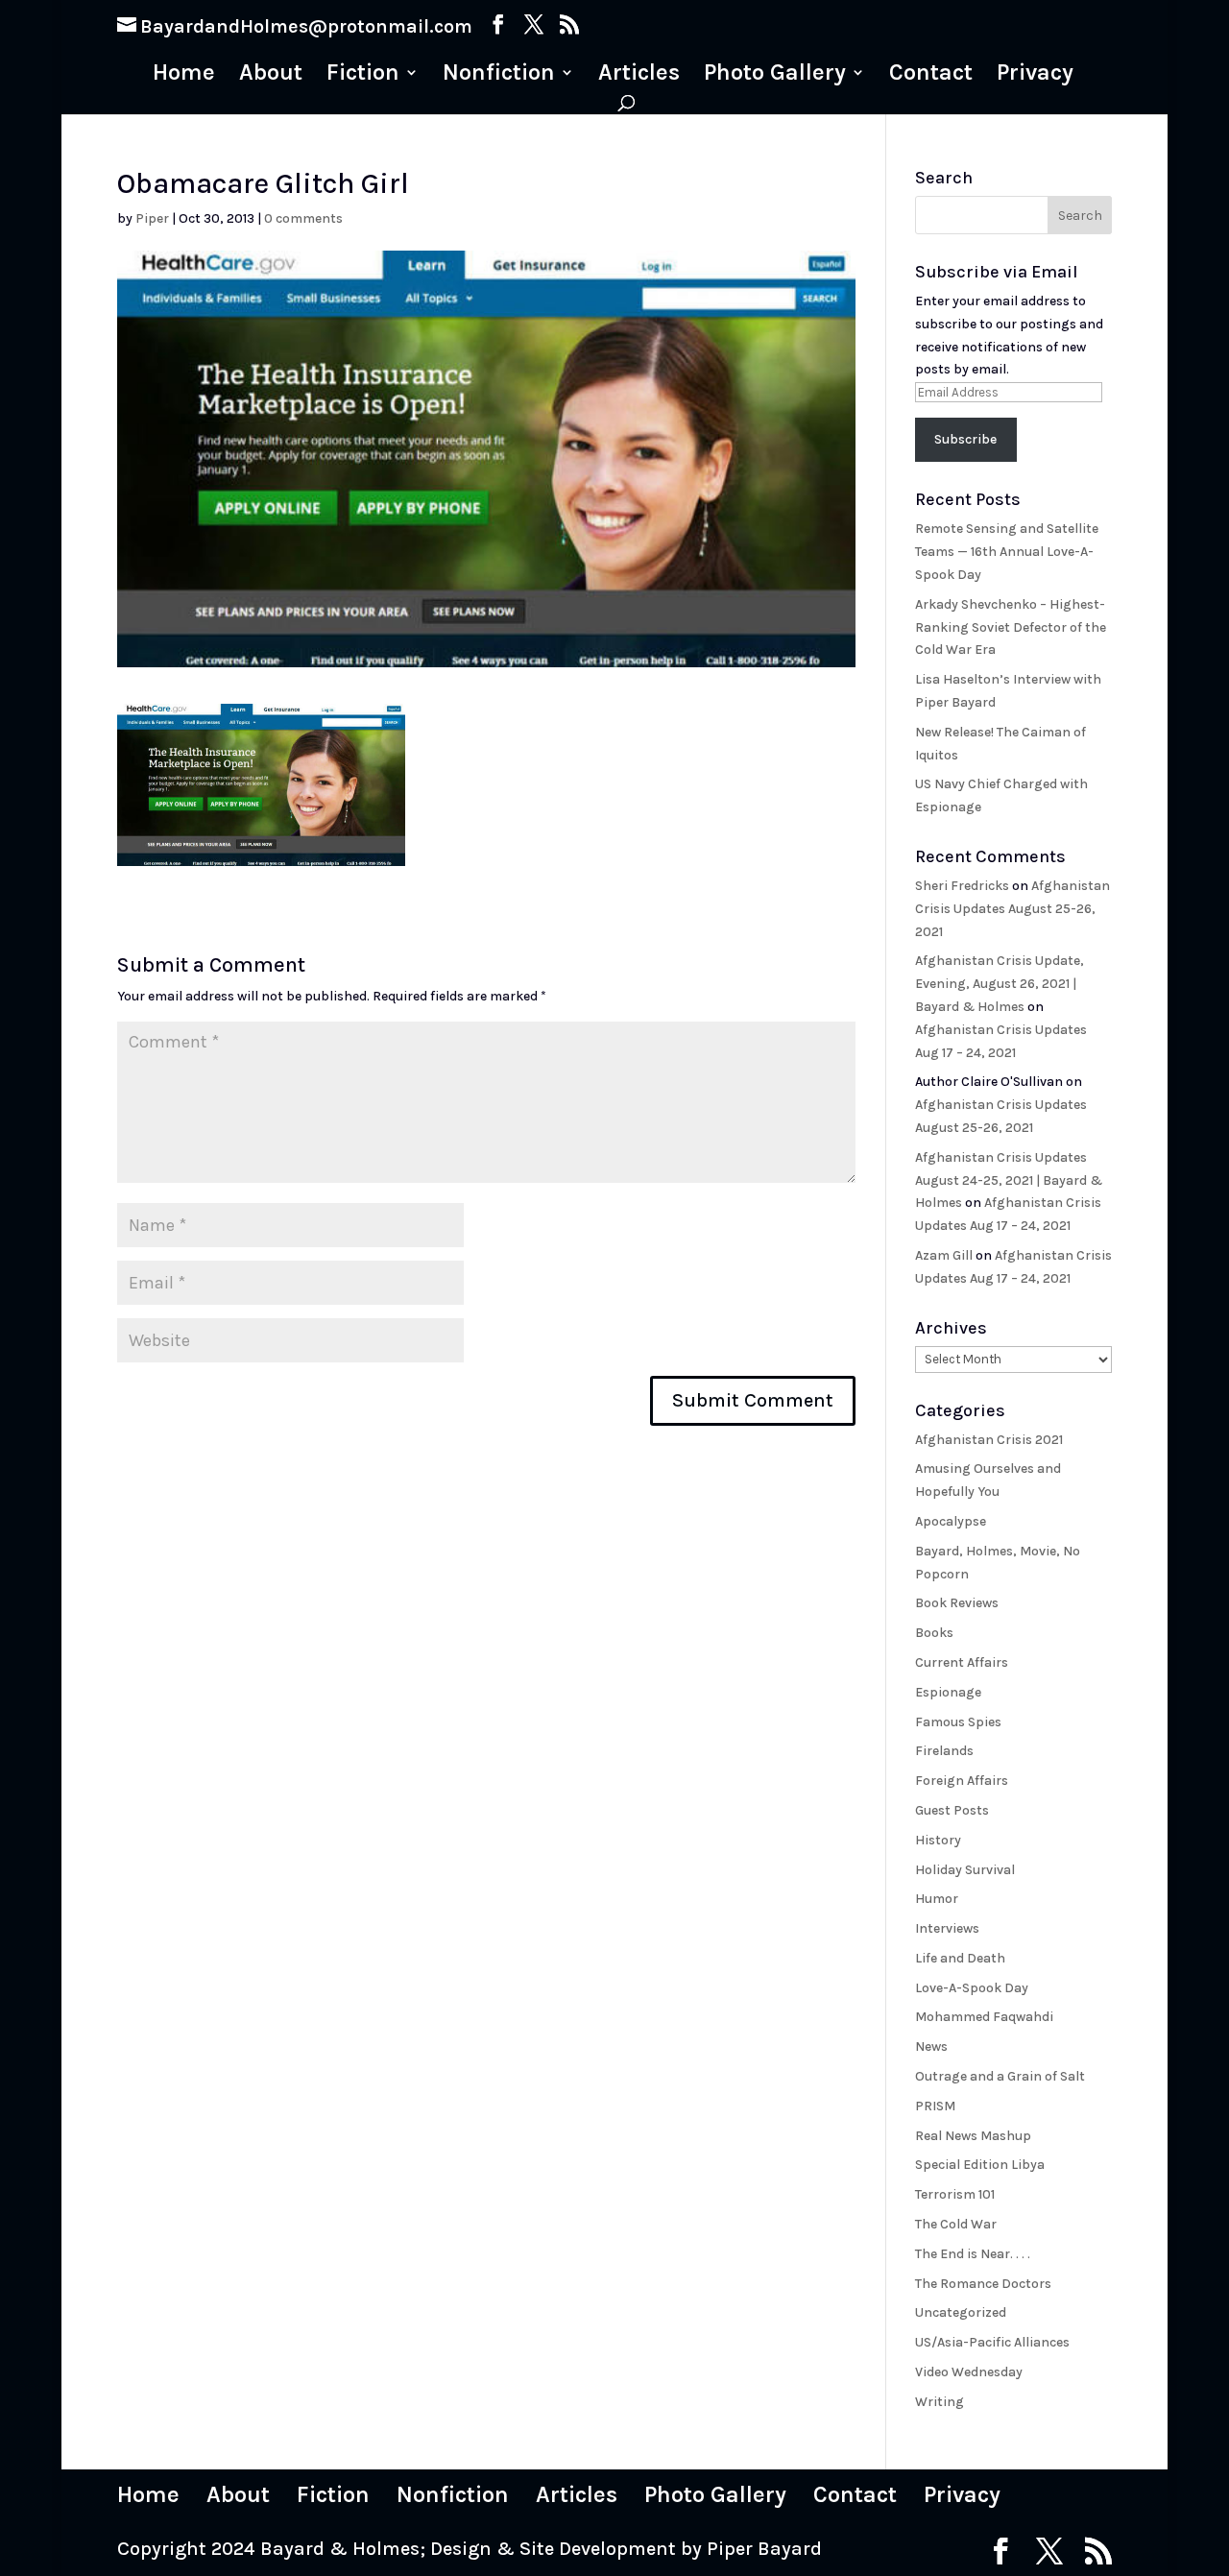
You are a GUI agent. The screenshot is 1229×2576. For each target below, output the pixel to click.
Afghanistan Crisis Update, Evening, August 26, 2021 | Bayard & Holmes (1000, 984)
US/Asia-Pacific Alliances (992, 2342)
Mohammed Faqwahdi (984, 2017)
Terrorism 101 (955, 2194)
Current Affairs (962, 1662)
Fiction (363, 75)
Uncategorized (961, 2312)
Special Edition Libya (980, 2165)
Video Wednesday (969, 2372)
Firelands (944, 1751)
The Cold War (956, 2224)
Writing (940, 2402)
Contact (931, 75)
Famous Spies (958, 1722)
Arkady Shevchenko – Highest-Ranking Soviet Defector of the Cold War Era (1011, 627)
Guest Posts (952, 1810)
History (938, 1840)
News (931, 2046)
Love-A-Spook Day (972, 1988)
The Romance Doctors (983, 2284)
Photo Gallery (775, 75)
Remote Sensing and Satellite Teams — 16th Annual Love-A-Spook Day (1007, 552)
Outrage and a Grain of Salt (1000, 2076)
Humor (937, 1899)
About (271, 75)
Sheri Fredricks (962, 886)
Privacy (1035, 75)
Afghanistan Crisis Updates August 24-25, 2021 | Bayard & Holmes (1009, 1180)
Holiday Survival (965, 1870)
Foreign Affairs (962, 1781)
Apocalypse (951, 1521)
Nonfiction (499, 75)
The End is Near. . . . (973, 2254)
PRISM (935, 2106)
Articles (639, 75)
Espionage (948, 1692)
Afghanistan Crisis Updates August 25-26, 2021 (1012, 909)
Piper (152, 218)
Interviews (947, 1928)
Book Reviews (957, 1603)
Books (934, 1633)
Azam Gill (944, 1255)
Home (184, 75)
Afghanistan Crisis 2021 (989, 1440)
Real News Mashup (973, 2136)
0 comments (303, 218)
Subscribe (965, 439)
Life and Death (960, 1958)
